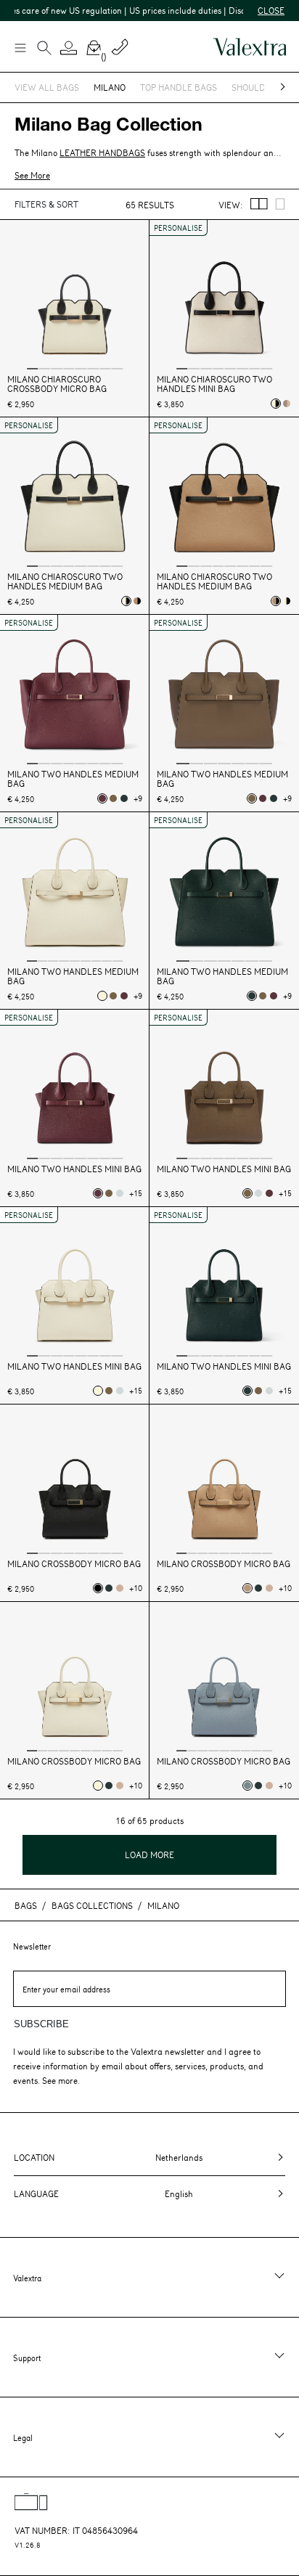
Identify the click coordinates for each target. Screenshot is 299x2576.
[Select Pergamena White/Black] (276, 404)
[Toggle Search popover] (44, 49)
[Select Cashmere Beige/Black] (137, 601)
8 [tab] (117, 368)
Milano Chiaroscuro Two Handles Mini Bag (214, 384)
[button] (69, 48)
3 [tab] (57, 368)
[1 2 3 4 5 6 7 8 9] (75, 888)
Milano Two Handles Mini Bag (74, 1169)
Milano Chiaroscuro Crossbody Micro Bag (57, 384)
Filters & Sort (46, 204)
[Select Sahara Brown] (120, 1588)
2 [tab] (45, 368)
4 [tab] (69, 368)
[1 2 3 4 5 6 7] (224, 691)
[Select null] (113, 798)
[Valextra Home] (250, 47)
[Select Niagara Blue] (247, 1786)
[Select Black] (98, 1588)
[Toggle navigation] (20, 47)
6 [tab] (93, 368)
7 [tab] (105, 368)
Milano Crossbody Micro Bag (74, 1564)
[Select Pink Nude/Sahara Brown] (287, 404)
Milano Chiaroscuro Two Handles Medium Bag (65, 581)
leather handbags (102, 152)
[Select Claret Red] (102, 798)
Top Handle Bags (179, 87)
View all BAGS (47, 87)
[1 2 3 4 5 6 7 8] (75, 296)
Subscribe (41, 2024)
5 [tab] (81, 368)
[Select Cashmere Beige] (247, 1588)
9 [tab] (118, 960)
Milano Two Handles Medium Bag (73, 779)
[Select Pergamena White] (102, 996)
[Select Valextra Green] (124, 798)
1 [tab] (33, 368)
